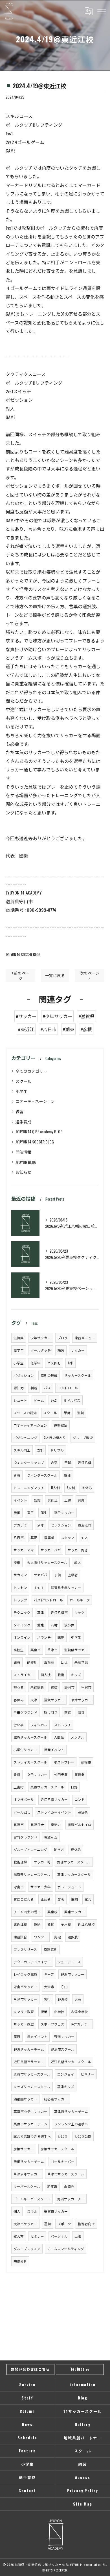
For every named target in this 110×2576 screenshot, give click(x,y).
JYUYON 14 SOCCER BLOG (23, 955)
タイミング (22, 1625)
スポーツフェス (52, 2024)
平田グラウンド (25, 1712)
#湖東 (68, 1029)
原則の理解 (49, 1375)
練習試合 (20, 1937)
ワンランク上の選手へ (71, 2124)
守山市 (19, 1887)
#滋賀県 (86, 1016)
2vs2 (54, 1400)
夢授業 (80, 1774)
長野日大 (37, 1825)
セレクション (61, 1525)
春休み (19, 1700)
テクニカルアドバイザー (32, 1962)
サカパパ (41, 1575)
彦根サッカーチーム (29, 2161)
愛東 (41, 1625)
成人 (78, 1562)
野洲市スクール (63, 2049)
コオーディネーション (35, 1101)
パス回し (54, 1363)
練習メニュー (85, 1338)
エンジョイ (66, 2074)
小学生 (21, 1091)
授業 (44, 2011)
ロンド (80, 1799)
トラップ (20, 1600)
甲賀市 (86, 1687)
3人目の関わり (55, 1438)
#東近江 (26, 1029)
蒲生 (44, 1512)
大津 (34, 1700)
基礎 (34, 1537)
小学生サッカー (25, 1750)
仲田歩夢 (61, 1774)
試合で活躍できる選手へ (32, 2136)
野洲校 (63, 1999)
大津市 (49, 1987)
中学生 (76, 1637)
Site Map (83, 2504)
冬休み (87, 1488)
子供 (58, 1575)
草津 (41, 1612)
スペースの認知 (25, 1413)
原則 (37, 1924)
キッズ (76, 1675)
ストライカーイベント (54, 1812)
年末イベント (37, 2036)
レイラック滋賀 (25, 1974)
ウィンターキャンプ (29, 1462)
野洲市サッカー (72, 1974)
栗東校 (52, 1912)
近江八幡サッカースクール (71, 2062)
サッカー (78, 1350)
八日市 (19, 1537)
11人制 (55, 1488)
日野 (74, 1787)
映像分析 (20, 2261)
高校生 (19, 1650)
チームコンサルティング (66, 2249)
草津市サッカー (25, 1999)
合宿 (54, 1462)
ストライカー (24, 1675)
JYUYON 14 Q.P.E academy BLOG (39, 1131)
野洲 (67, 1475)
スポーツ (64, 2224)
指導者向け (86, 2224)
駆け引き (51, 1712)
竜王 (30, 1512)
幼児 (64, 1662)
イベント (20, 1500)
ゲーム (39, 1400)
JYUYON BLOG (26, 1162)
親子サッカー (64, 1512)
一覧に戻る (55, 975)
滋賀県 (19, 1338)
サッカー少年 (41, 1887)
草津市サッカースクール (66, 2174)
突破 (58, 1937)
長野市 (19, 1825)
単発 (67, 1413)
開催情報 (23, 1152)
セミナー (37, 2236)
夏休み (76, 1849)
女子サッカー (37, 1774)
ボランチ (44, 1637)
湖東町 (52, 2186)
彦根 (17, 1512)
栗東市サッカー (56, 2211)
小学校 (59, 2011)
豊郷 (17, 1774)
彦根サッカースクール (57, 2149)
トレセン (20, 1587)
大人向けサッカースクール (47, 1562)
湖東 (17, 1662)
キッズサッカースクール (32, 2086)
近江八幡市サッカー (29, 2062)
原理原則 (50, 1949)
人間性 (59, 1737)
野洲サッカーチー (71, 2199)
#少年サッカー (57, 1016)
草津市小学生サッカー (30, 2111)
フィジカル (39, 1725)
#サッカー (26, 1016)
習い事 (19, 1725)
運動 (47, 2224)
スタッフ (68, 1537)
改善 (81, 1712)
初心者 (19, 1687)
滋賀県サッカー (76, 1650)
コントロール (68, 1388)
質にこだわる (24, 1899)
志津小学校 (80, 2011)
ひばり (63, 2136)
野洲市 (69, 1687)
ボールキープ (80, 1600)
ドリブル (57, 1450)
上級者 (73, 1575)
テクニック (22, 1612)
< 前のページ (20, 976)
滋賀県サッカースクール (32, 1874)
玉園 (74, 1899)
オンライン (22, 1637)
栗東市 (36, 1650)
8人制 (71, 1488)
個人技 (46, 1675)
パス (47, 1388)
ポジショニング (25, 1438)
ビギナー (88, 2074)
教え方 (19, 2236)
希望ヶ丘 (51, 1837)
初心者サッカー (56, 2099)
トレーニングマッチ (29, 1488)
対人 (85, 1537)
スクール (23, 1081)
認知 (37, 1500)
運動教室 (61, 1425)
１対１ (39, 1587)
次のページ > (90, 976)
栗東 (17, 1475)
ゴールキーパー (63, 2161)
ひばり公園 (83, 2136)
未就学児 (81, 1662)
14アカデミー (81, 2024)
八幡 (54, 1625)
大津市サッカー (25, 2224)
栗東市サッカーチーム (30, 2124)
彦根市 (86, 1762)
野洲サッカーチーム (29, 2049)
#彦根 (86, 1029)
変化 (51, 1924)
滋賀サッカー (54, 1700)
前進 (68, 1712)
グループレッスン (27, 2249)
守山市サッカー (25, 1987)
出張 (78, 2236)
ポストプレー (64, 1762)
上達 (68, 1500)
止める (46, 1899)
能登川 (32, 1662)
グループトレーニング (30, 1849)
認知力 (19, 1388)
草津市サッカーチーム (71, 2111)
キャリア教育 (24, 2011)
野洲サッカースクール (74, 1862)
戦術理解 (20, 1862)
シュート (20, 1400)
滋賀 (81, 1413)
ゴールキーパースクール (32, 2199)
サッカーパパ (51, 1550)
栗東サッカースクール (47, 1787)
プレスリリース (25, 1949)
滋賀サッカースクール (30, 1737)
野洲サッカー (64, 2036)
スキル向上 (22, 1450)
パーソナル (59, 2236)
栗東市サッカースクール (32, 2074)
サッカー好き (78, 1550)
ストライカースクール (30, 1762)
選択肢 (73, 1937)
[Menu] (101, 11)
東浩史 (56, 1825)
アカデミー (22, 1525)
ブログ (63, 1338)
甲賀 (68, 1462)
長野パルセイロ (80, 1825)
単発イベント (54, 1750)
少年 (41, 1525)
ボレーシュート (69, 1887)
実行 (47, 1999)
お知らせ (23, 1172)
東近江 (52, 1500)
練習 (19, 1111)
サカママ (20, 1575)
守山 (64, 1987)
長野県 (83, 1812)
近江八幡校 (86, 1924)
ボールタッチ (41, 1350)
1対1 (71, 1363)
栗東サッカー (74, 1912)
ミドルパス (72, 1400)
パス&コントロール (48, 1600)
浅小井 (69, 1625)
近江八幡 (85, 1462)
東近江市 (85, 1525)
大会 (78, 1999)
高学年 (19, 1350)
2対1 (40, 1450)
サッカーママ (24, 1550)
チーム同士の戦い (27, 1912)
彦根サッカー (24, 2149)
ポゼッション (24, 1375)
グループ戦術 (83, 1438)
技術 (17, 1562)
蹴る (61, 1899)
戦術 (61, 1675)
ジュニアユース (69, 1962)
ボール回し (22, 1812)
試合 (88, 1899)
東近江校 (20, 1924)
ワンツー (41, 1937)
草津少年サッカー (27, 2174)
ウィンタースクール (42, 1475)
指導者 (49, 1537)
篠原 (17, 2036)
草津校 (66, 1924)
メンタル (78, 1737)
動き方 (59, 1849)
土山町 (19, 1787)
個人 (17, 2211)
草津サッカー (81, 1700)
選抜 (54, 1687)
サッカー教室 (24, 2024)
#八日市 (48, 1029)
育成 (81, 1500)
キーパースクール (27, 2186)
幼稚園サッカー (25, 2099)
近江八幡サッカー (54, 1799)
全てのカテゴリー (31, 1071)
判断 (34, 1388)
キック (80, 1612)
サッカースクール (78, 1375)
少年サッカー (41, 1338)
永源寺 (69, 2186)
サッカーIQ (42, 1862)
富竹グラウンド (25, 1837)
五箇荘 (49, 1662)
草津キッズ (66, 2086)
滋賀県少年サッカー (66, 1587)
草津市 (52, 1650)
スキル (32, 2211)
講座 (61, 1637)
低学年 (36, 1363)
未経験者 (37, 1687)
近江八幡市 (59, 1612)
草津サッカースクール (74, 1874)
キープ (49, 1974)
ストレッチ (63, 1725)
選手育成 (23, 1122)
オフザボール (24, 1799)
